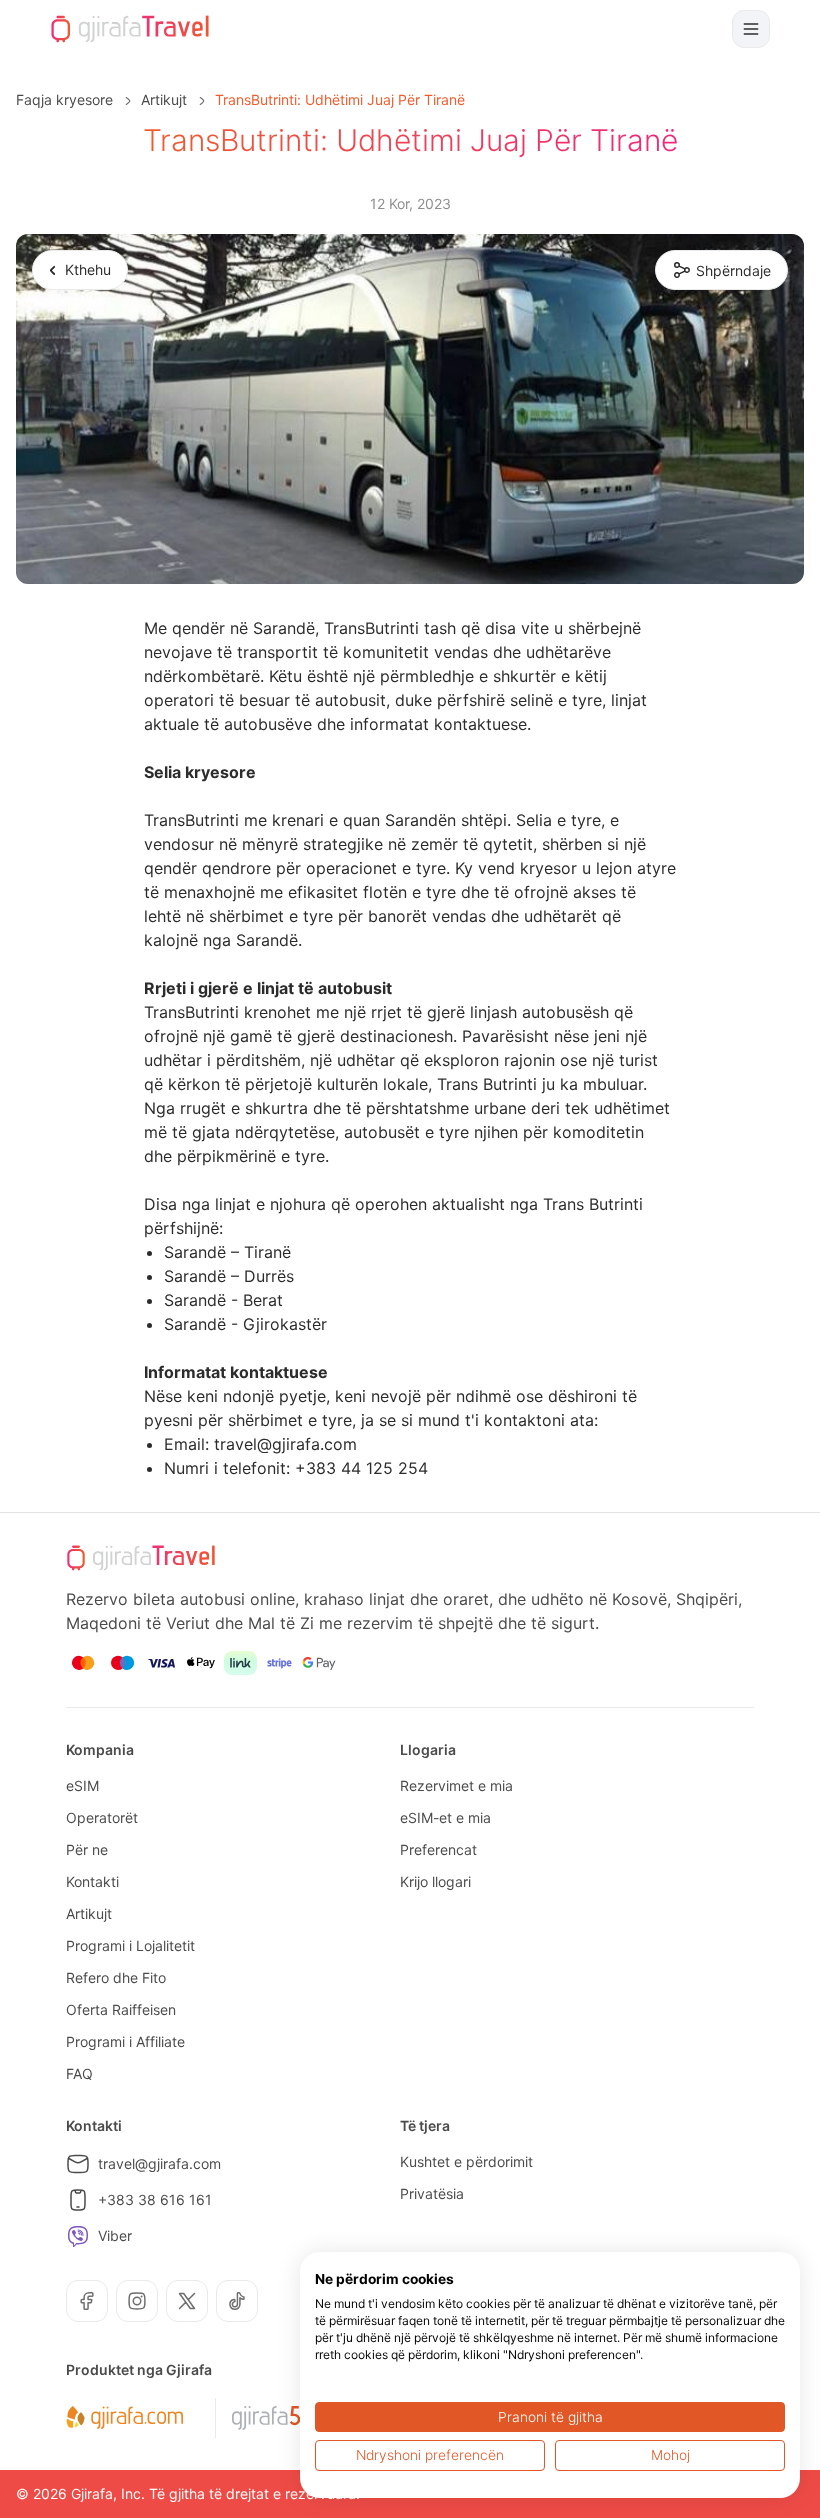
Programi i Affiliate (125, 2041)
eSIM (82, 1785)
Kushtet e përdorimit (466, 2161)
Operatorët (102, 1817)
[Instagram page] (137, 2301)
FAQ (79, 2073)
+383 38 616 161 (155, 2199)
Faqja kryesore (64, 99)
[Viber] (78, 2236)
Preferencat (438, 1849)
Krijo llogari (435, 1881)
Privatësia (432, 2193)
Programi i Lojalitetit (130, 1945)
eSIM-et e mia (445, 1817)
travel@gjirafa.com (159, 2163)
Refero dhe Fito (116, 1977)
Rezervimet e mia (456, 1785)
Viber (115, 2235)
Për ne (87, 1849)
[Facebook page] (87, 2301)
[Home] (130, 29)
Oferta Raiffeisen (121, 2009)
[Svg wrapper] (124, 2418)
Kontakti (92, 1881)
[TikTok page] (237, 2301)
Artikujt (164, 99)
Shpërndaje (733, 270)
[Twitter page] (187, 2301)
